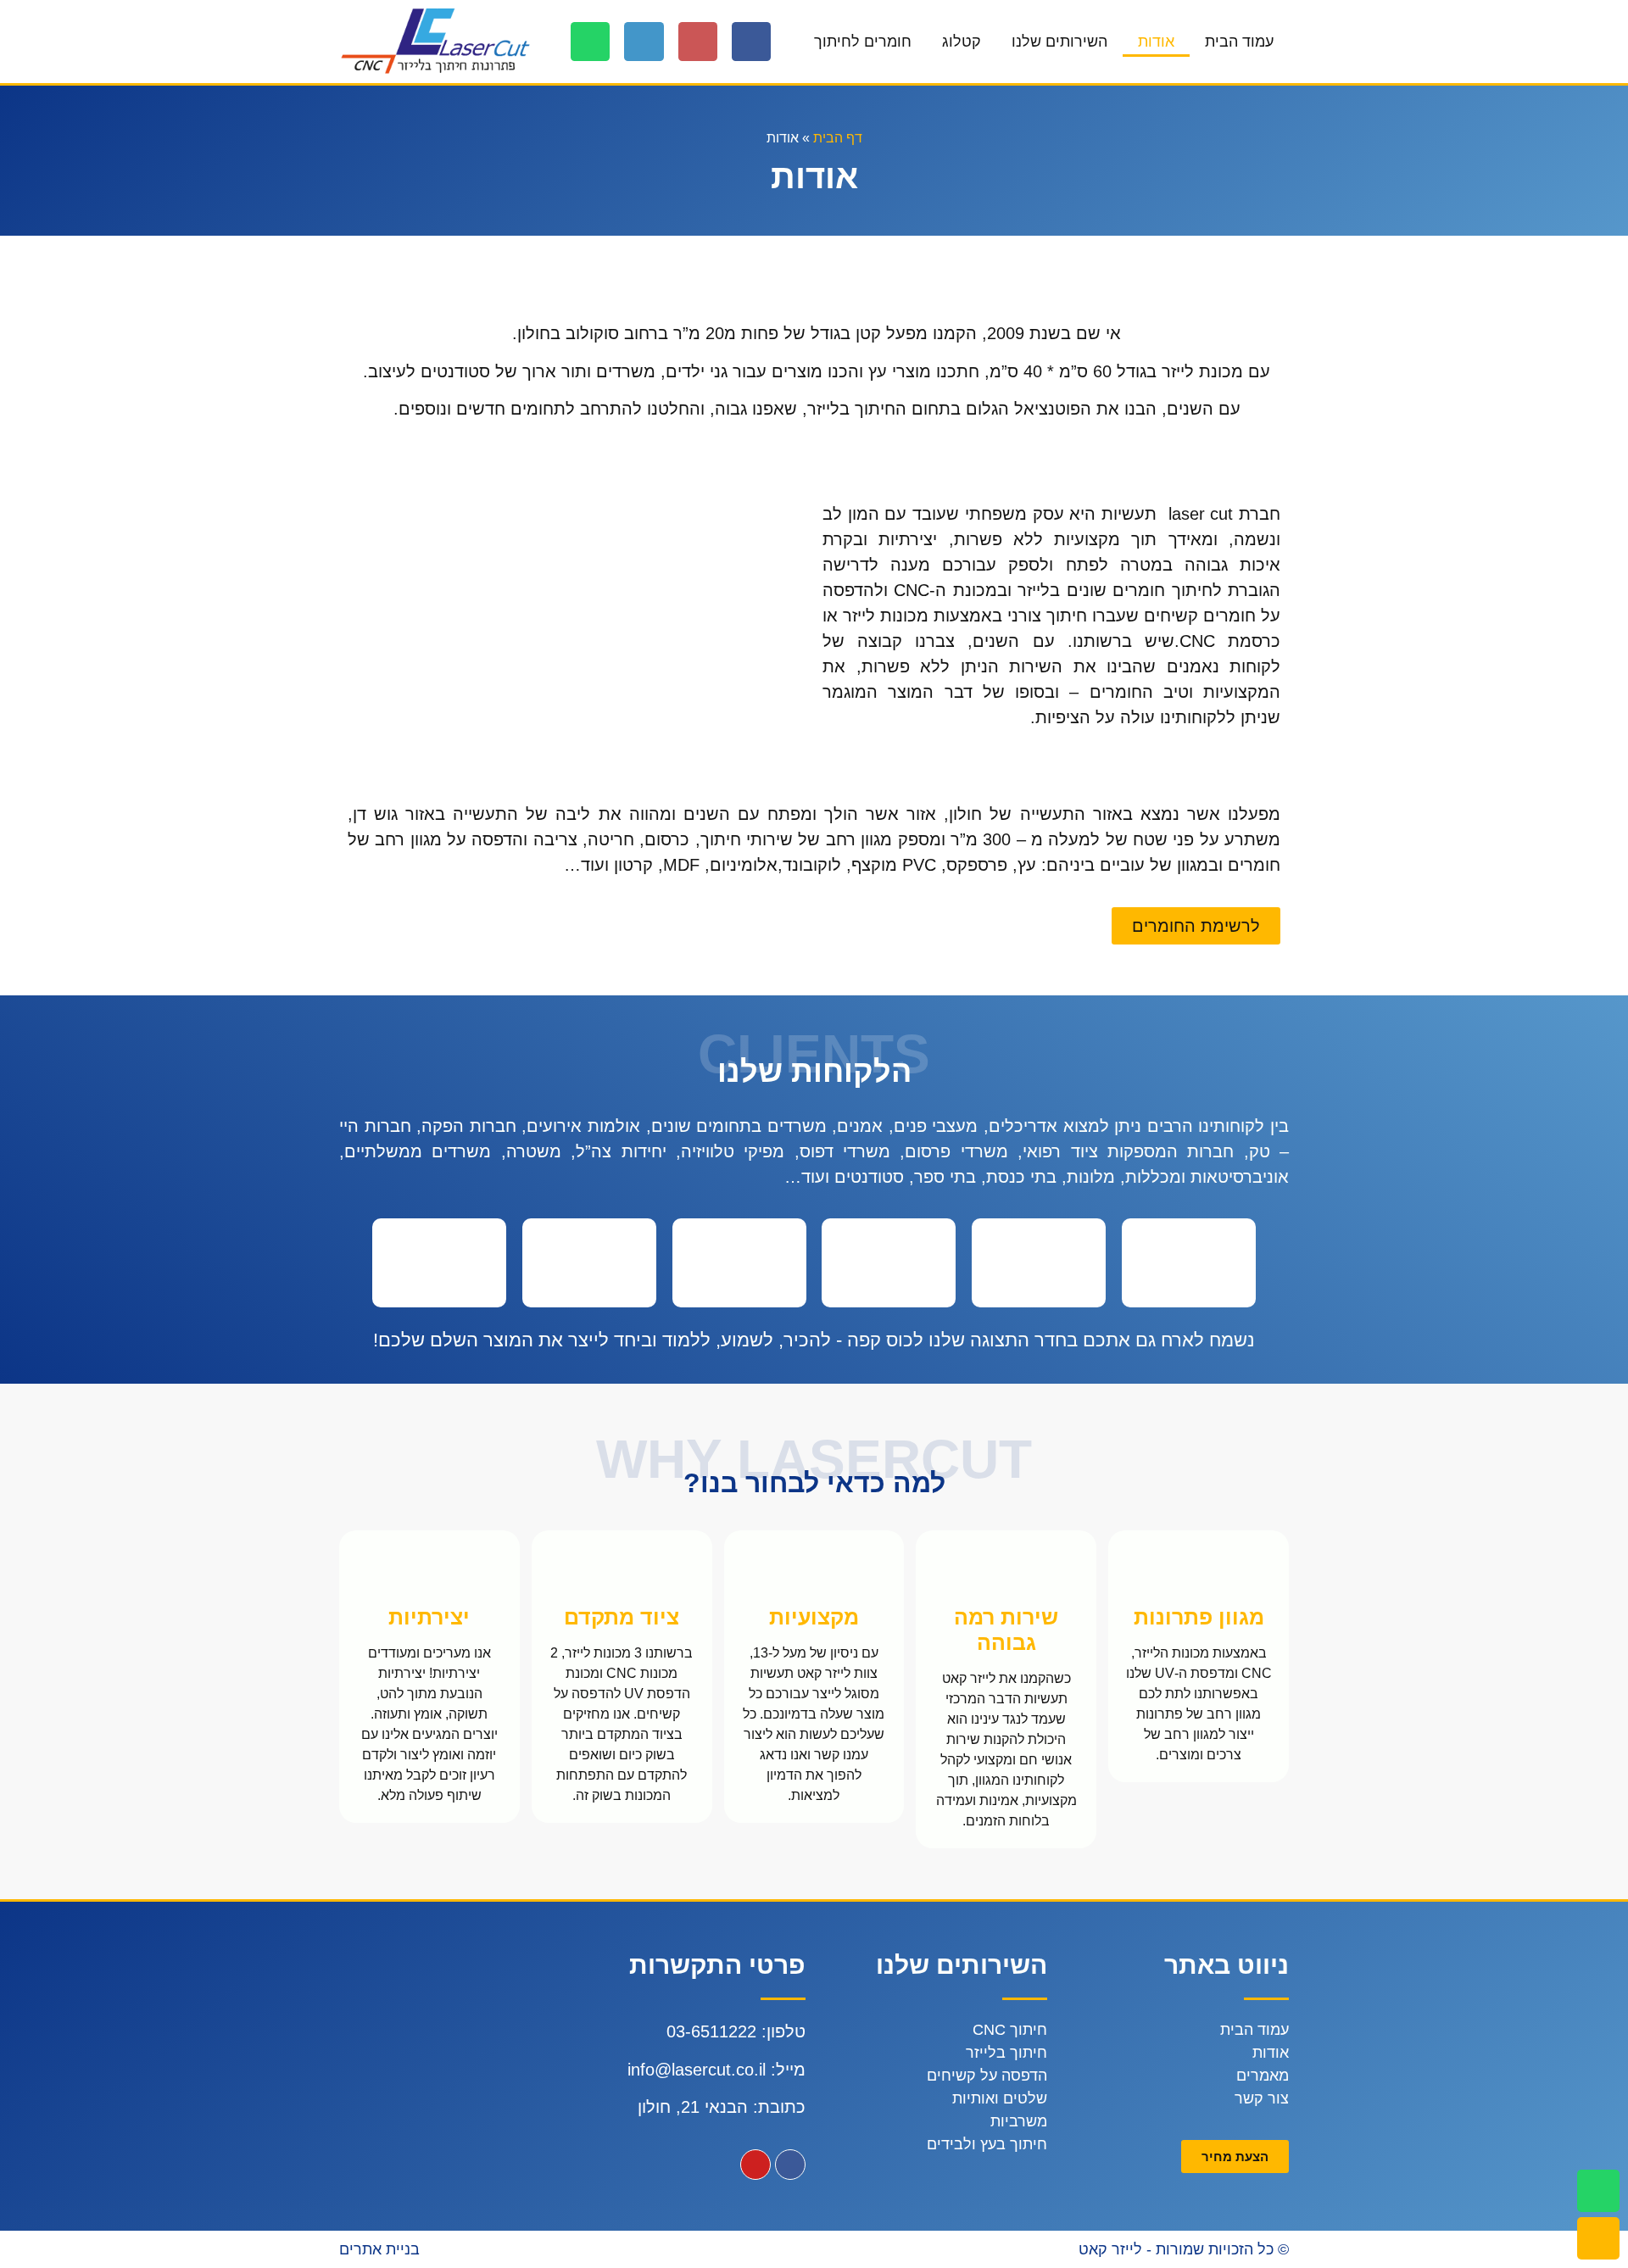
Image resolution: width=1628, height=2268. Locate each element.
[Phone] (644, 42)
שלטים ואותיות (1000, 2098)
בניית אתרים (379, 2249)
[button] (1196, 926)
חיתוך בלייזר (1006, 2053)
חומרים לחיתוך (863, 42)
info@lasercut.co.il (697, 2070)
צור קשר (1262, 2098)
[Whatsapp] (590, 42)
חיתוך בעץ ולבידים (987, 2144)
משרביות (1019, 2121)
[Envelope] (1598, 2238)
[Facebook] (751, 42)
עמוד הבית (1239, 42)
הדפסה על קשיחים (987, 2076)
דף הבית (838, 138)
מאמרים (1263, 2076)
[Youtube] (755, 2165)
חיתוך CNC (1010, 2030)
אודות (1156, 42)
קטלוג (962, 42)
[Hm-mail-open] (698, 42)
